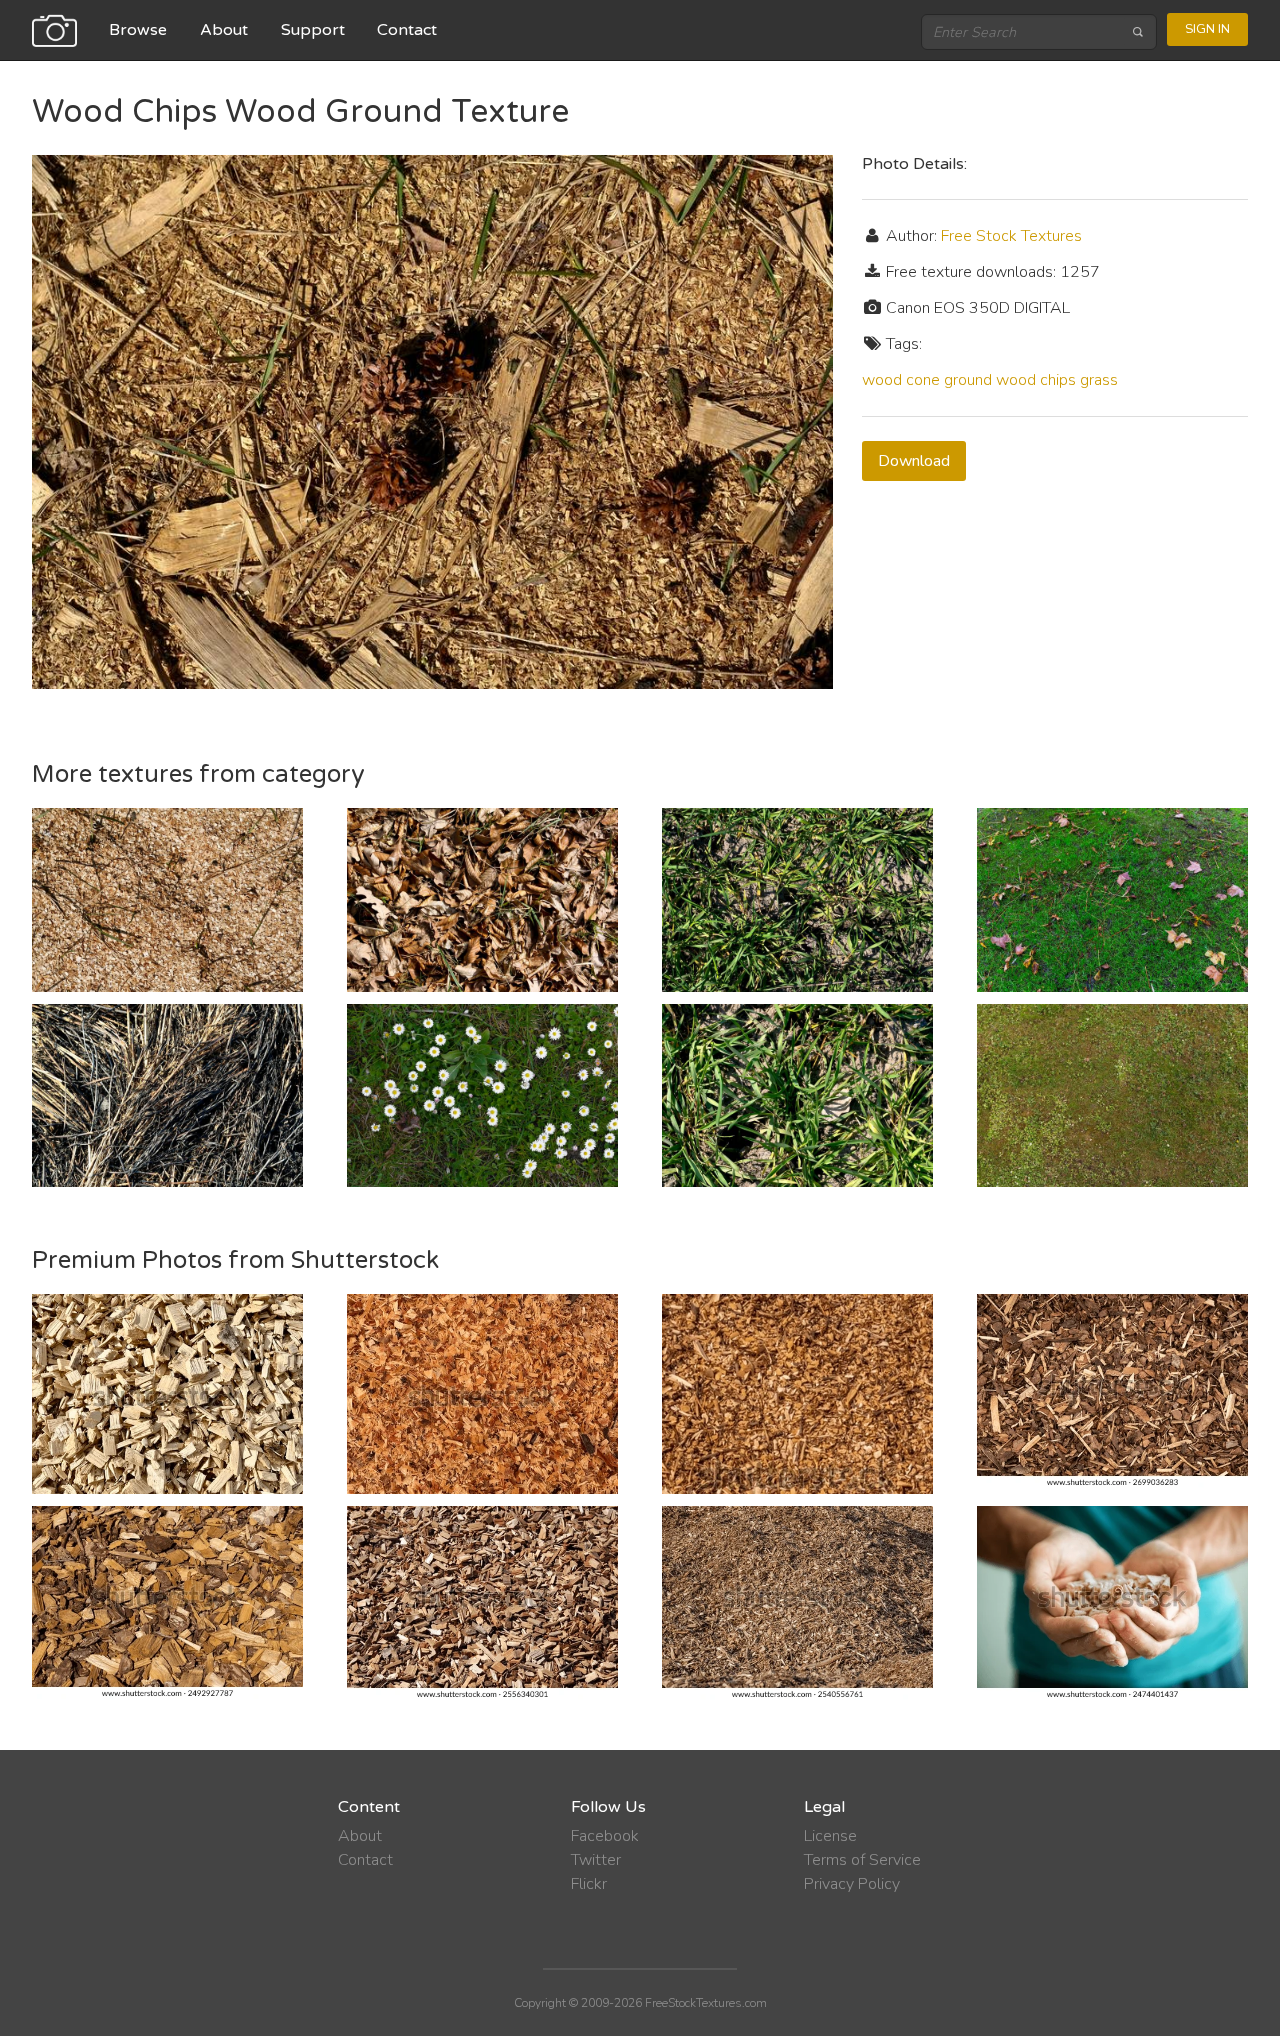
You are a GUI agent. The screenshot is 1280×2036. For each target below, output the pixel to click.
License (830, 1836)
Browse (138, 30)
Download (914, 461)
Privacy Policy (852, 1884)
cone (923, 380)
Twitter (596, 1860)
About (224, 30)
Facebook (605, 1836)
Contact (407, 30)
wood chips (1036, 380)
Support (313, 30)
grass (1099, 380)
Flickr (589, 1884)
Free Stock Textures (1011, 236)
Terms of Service (862, 1860)
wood (882, 380)
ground (968, 380)
